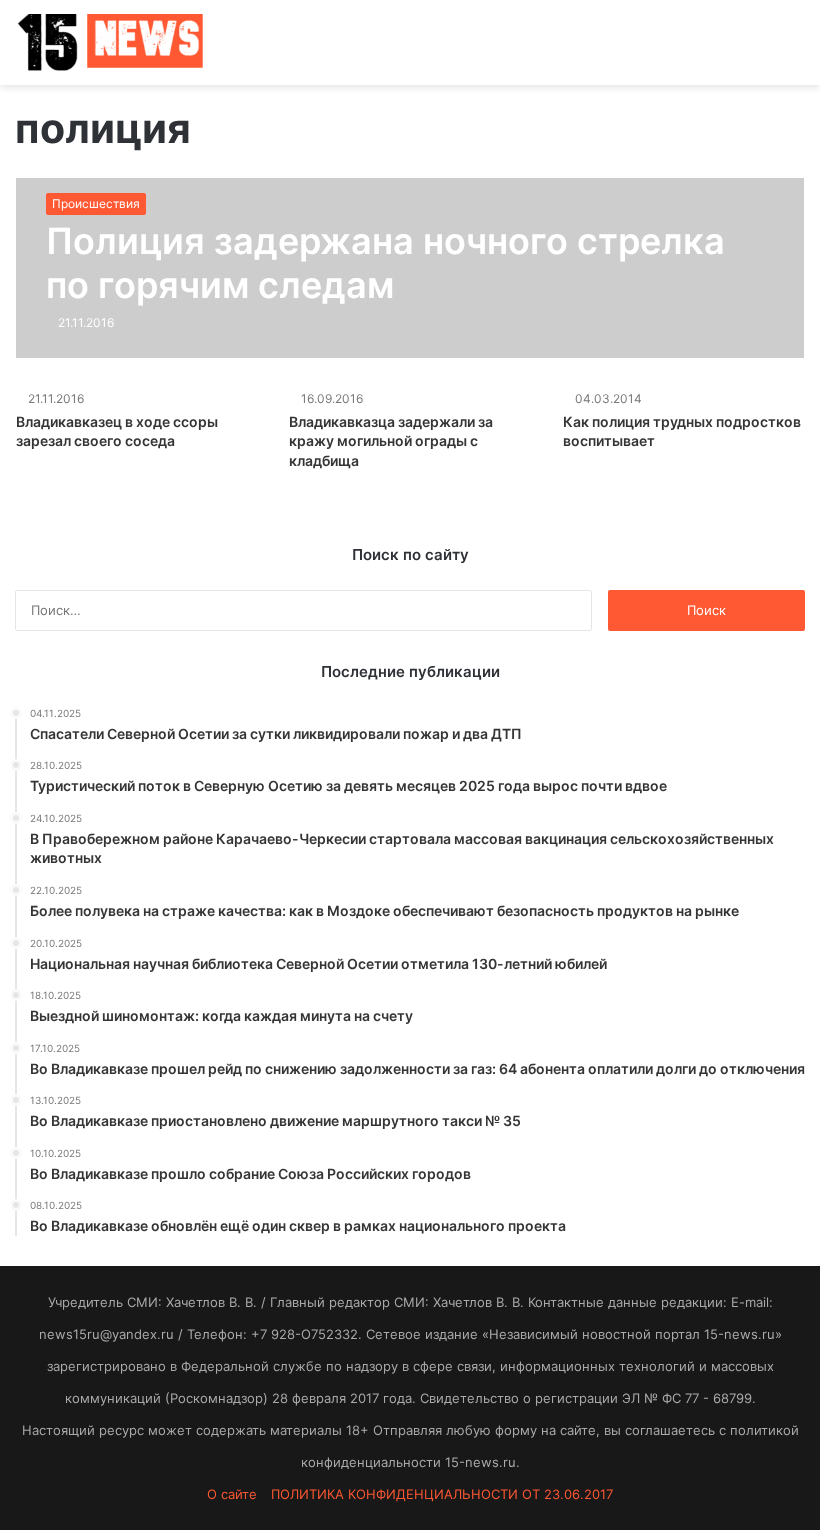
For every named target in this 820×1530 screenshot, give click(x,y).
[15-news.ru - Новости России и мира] (110, 42)
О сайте (232, 1494)
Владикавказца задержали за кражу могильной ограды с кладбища (391, 441)
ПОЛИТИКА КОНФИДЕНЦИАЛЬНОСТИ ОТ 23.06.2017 (442, 1494)
